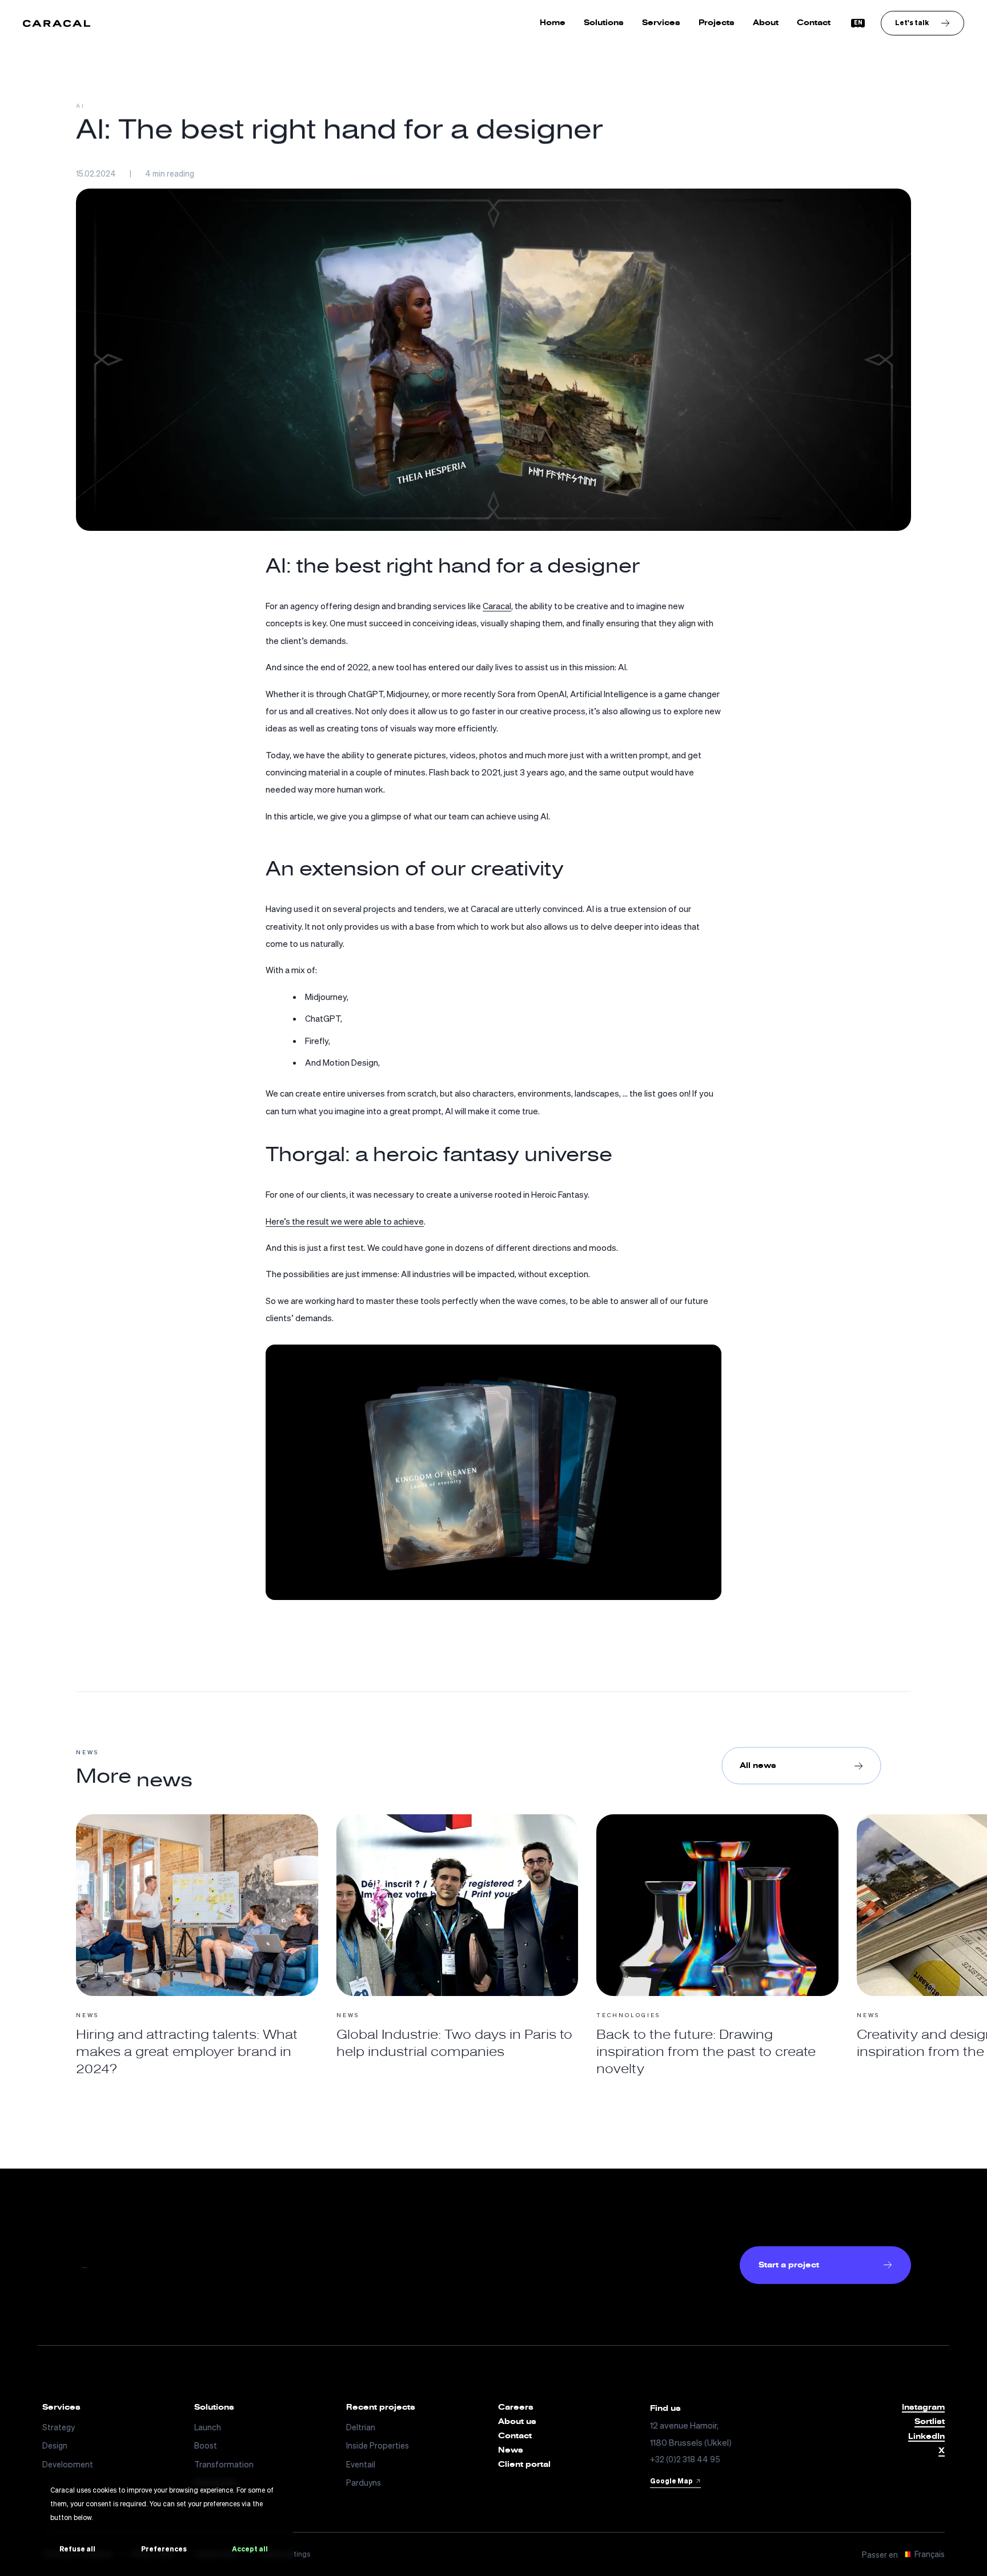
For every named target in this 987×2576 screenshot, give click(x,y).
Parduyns (364, 2483)
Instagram (923, 2408)
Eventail (361, 2464)
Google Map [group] (671, 2481)
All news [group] (758, 1765)
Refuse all (77, 2549)
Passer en (903, 2554)
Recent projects (381, 2407)
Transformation (224, 2464)
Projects (717, 23)
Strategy (59, 2427)
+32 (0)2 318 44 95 (685, 2459)
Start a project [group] (789, 2265)
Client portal (524, 2465)
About (766, 23)
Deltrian (361, 2427)
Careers (516, 2407)
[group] (922, 23)
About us (517, 2422)
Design (55, 2445)
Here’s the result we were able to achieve (345, 1221)
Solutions (604, 23)
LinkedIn (926, 2437)
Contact (814, 23)
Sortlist (930, 2422)
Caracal (497, 606)
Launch (208, 2427)
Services (661, 23)
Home (553, 23)
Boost (206, 2445)
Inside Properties (378, 2445)
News (511, 2450)
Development (68, 2464)
